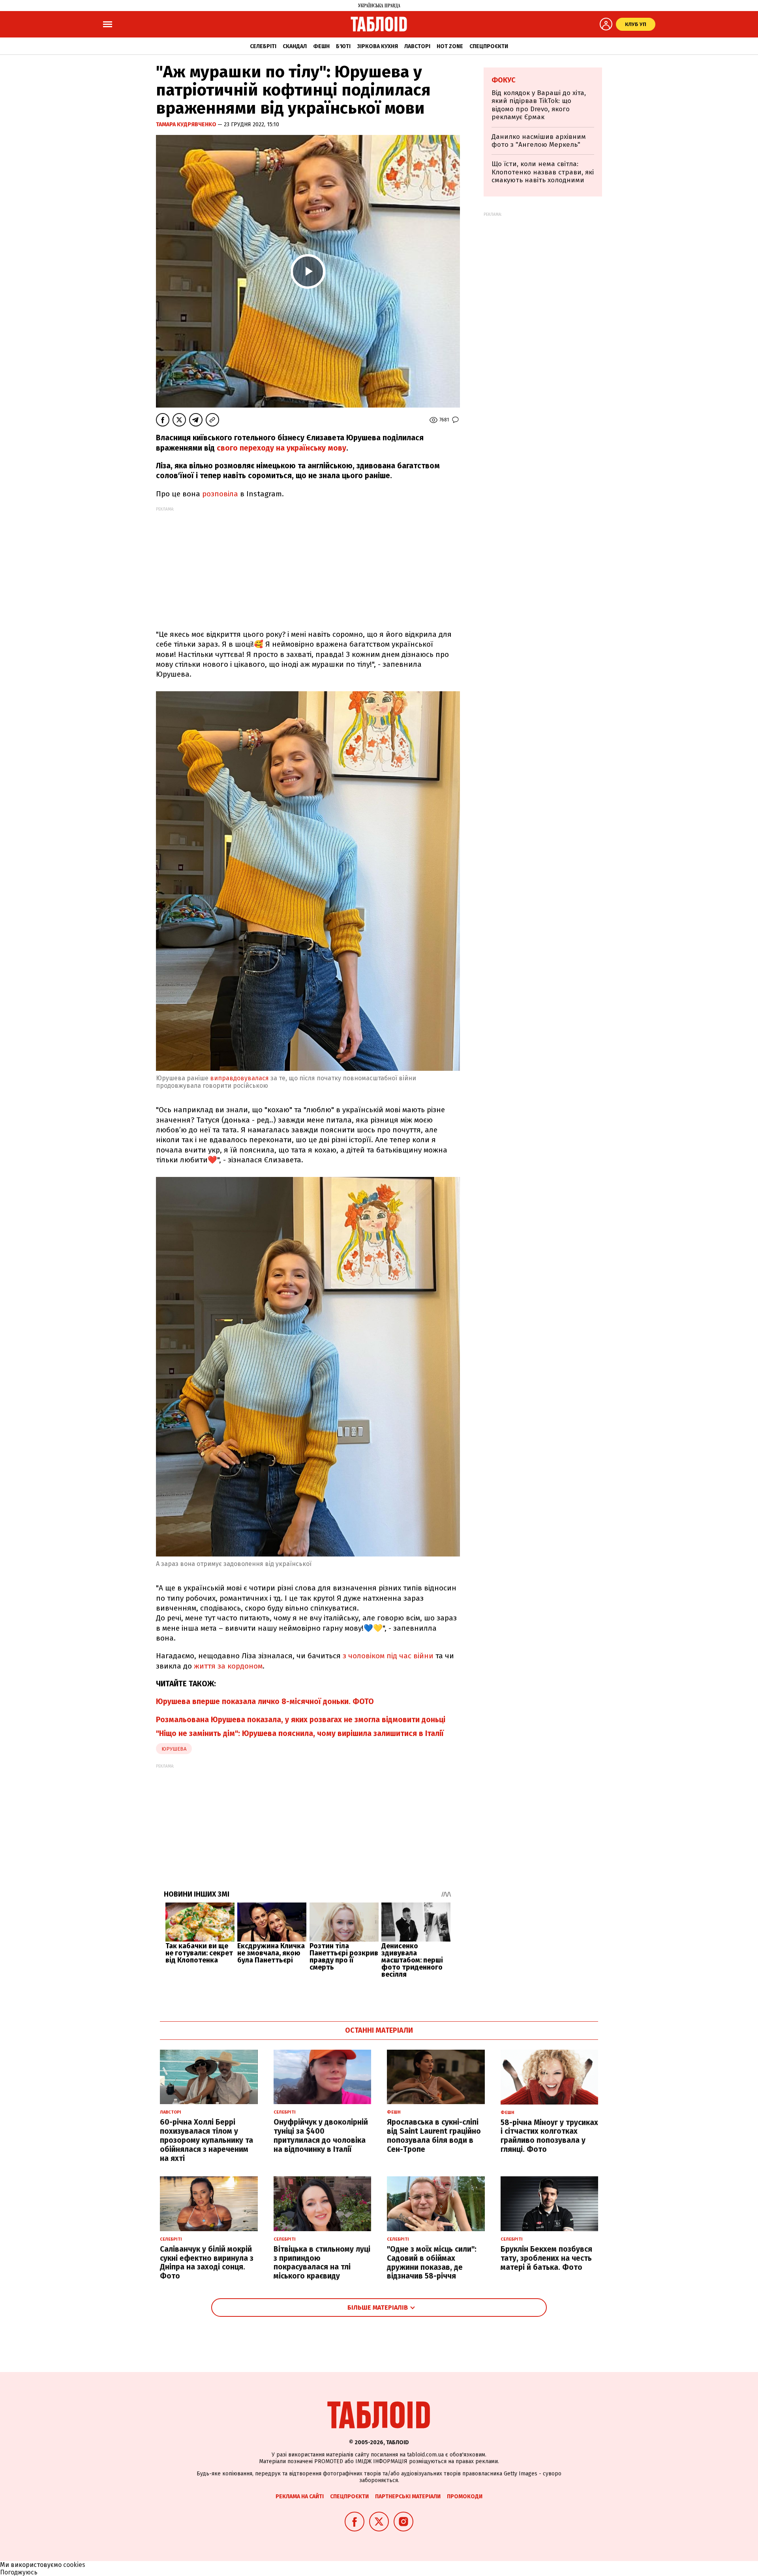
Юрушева (174, 1749)
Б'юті (343, 46)
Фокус (504, 80)
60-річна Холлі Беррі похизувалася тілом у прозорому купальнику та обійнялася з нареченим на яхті (206, 2140)
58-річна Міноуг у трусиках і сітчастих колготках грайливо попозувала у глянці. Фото (549, 2136)
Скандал (295, 46)
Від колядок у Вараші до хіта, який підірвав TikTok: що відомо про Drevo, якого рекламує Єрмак (539, 105)
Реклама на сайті (300, 2496)
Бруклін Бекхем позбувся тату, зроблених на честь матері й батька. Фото (546, 2258)
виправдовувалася (239, 1078)
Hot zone (450, 46)
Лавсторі (417, 46)
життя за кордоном (227, 1666)
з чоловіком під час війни (389, 1656)
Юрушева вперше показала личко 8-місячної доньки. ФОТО (265, 1701)
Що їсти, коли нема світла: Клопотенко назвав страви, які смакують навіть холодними (543, 172)
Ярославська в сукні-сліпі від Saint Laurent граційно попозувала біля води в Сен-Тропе (434, 2135)
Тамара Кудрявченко (187, 124)
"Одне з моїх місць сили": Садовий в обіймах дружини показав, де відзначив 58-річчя (432, 2263)
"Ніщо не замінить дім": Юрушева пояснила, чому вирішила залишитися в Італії (300, 1733)
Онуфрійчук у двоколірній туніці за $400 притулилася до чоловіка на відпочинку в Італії (321, 2135)
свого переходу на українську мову (281, 448)
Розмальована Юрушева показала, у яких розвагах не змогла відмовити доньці (301, 1720)
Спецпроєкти (489, 46)
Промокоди (465, 2496)
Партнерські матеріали (408, 2496)
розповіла (220, 494)
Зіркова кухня (377, 46)
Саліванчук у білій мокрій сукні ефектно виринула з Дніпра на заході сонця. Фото (207, 2263)
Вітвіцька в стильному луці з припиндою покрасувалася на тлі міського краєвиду (322, 2263)
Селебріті (263, 46)
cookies (74, 2565)
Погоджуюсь (19, 2572)
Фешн (321, 46)
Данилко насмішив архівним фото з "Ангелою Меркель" (539, 141)
